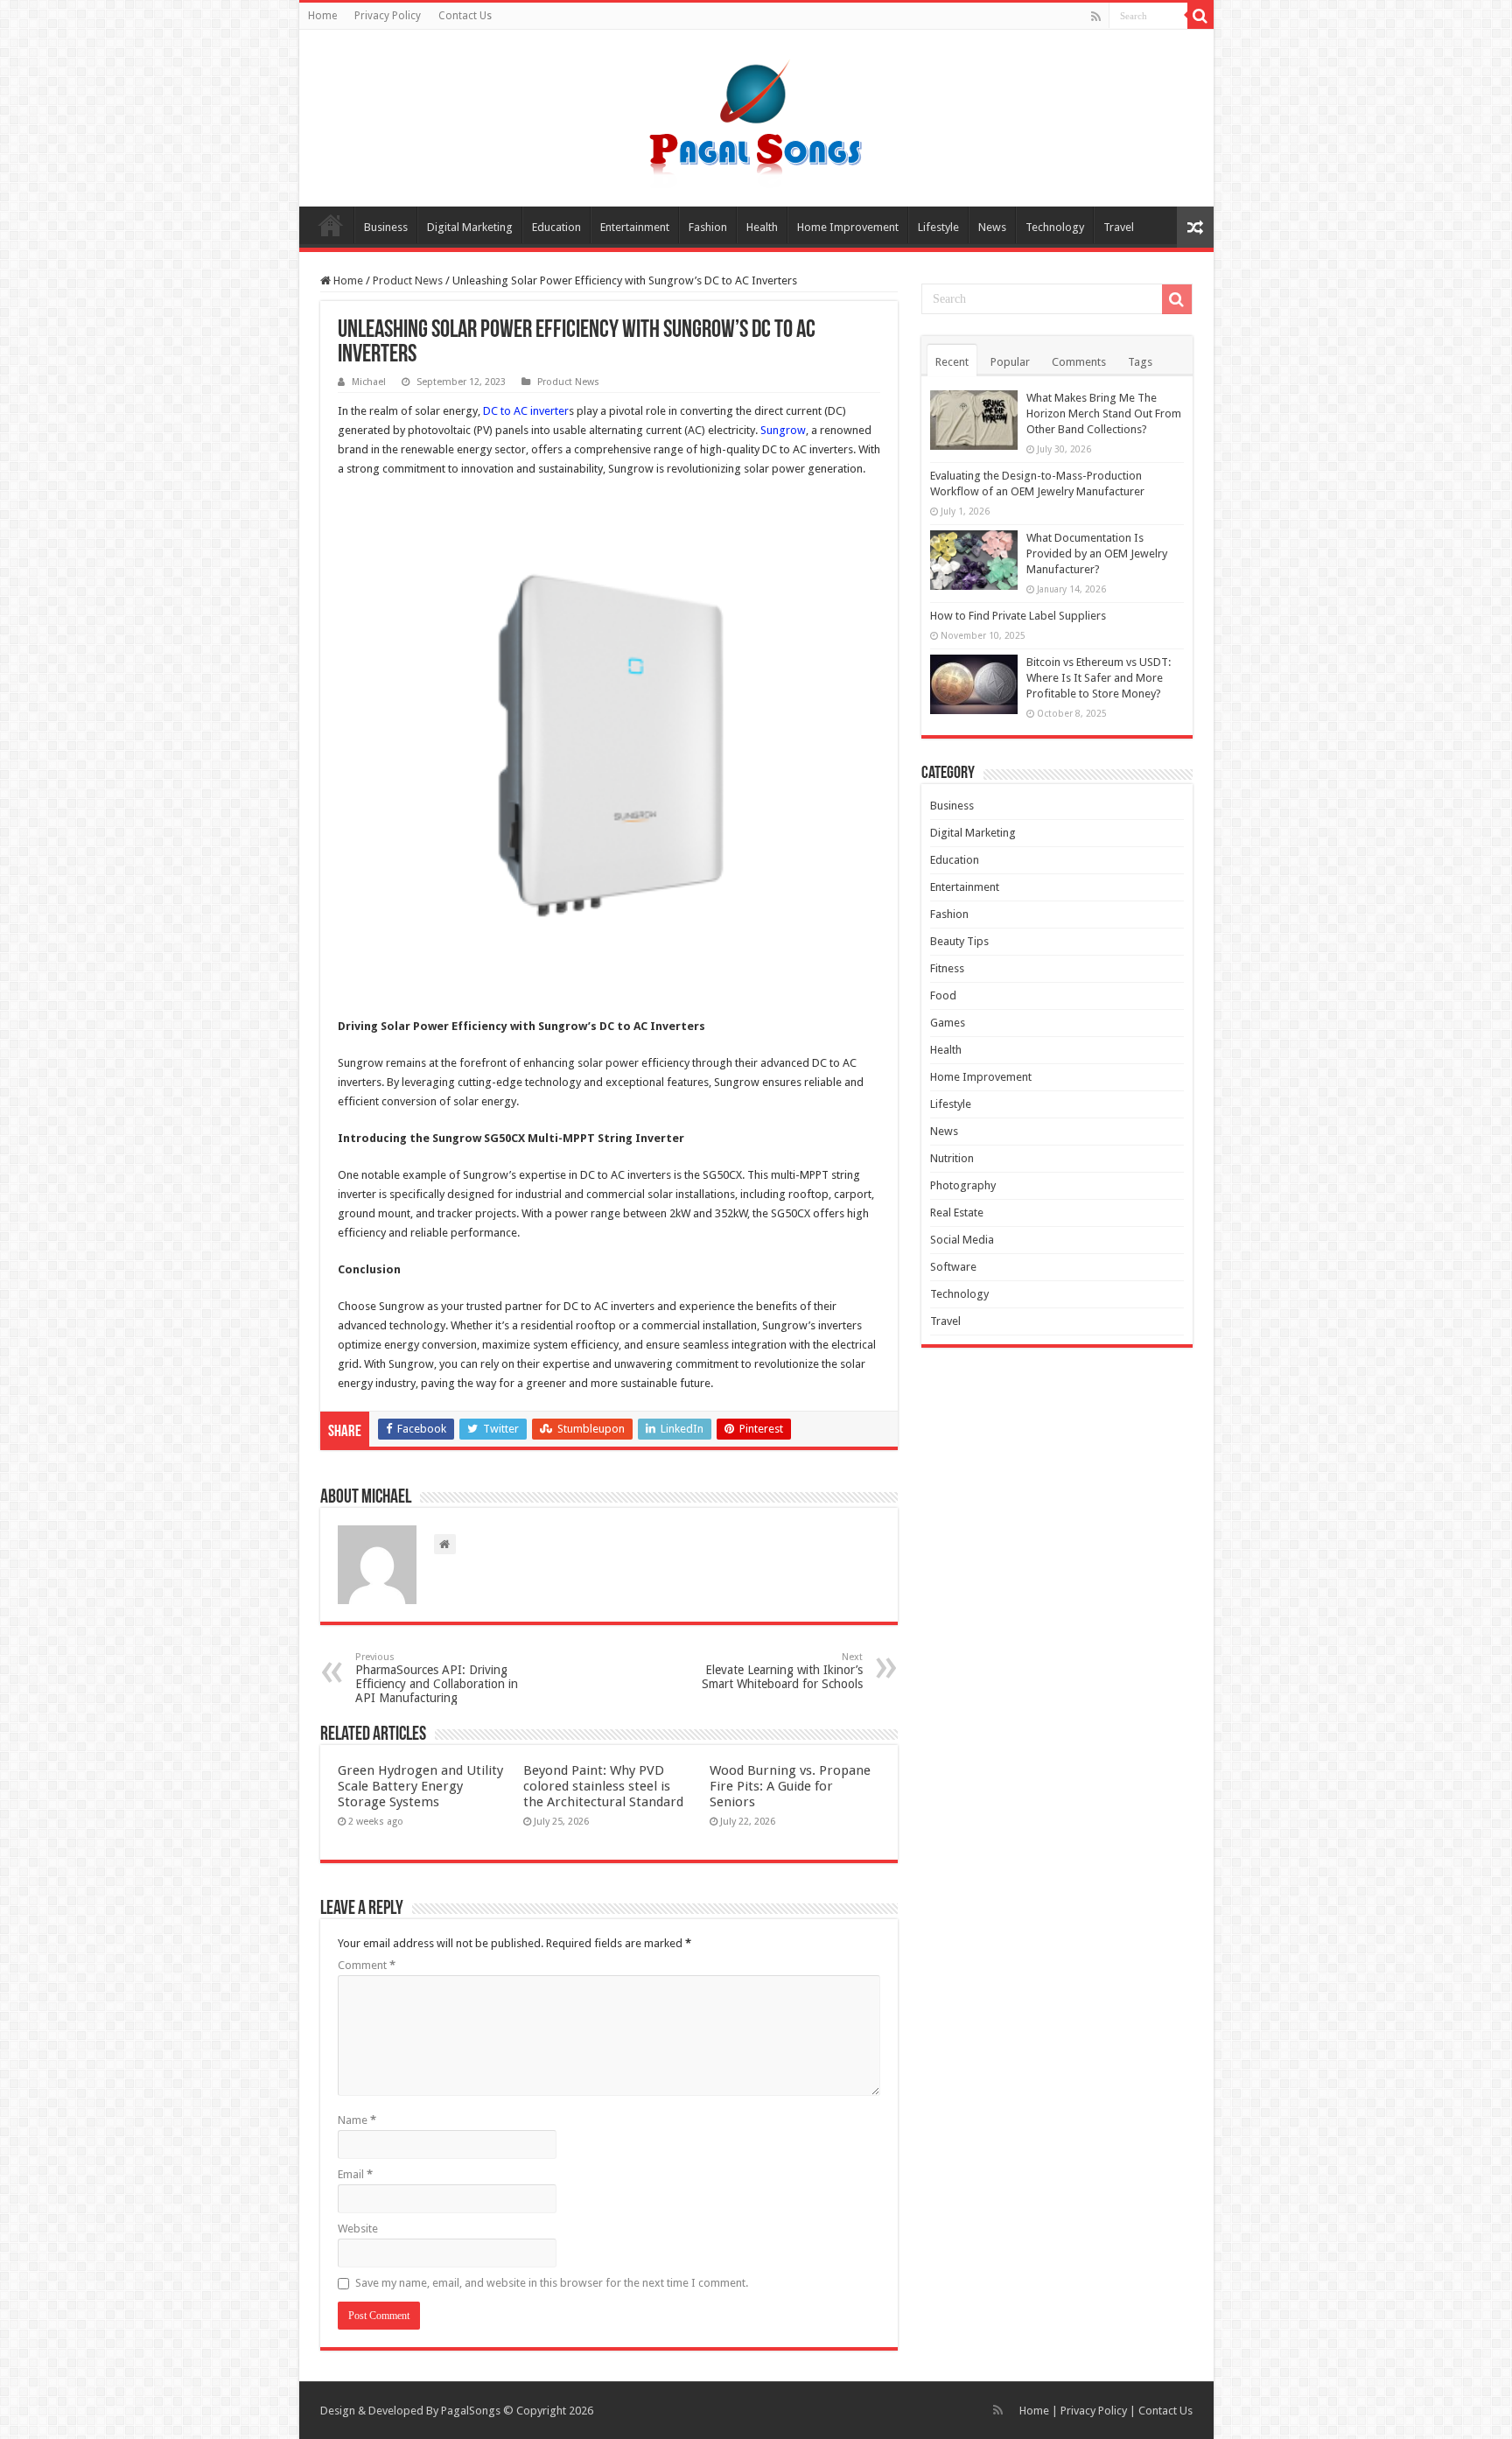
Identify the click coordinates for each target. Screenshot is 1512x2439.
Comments (1079, 362)
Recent (952, 362)
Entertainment (635, 227)
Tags (1140, 362)
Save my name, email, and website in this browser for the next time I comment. (552, 2283)
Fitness (947, 968)
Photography (963, 1185)
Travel (1119, 227)
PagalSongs (471, 2411)
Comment (367, 1965)
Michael (369, 382)
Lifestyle (938, 227)
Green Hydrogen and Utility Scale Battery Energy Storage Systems (420, 1786)
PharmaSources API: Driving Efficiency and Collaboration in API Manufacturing (437, 1678)
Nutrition (952, 1158)
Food (943, 995)
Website (358, 2229)
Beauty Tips (959, 941)
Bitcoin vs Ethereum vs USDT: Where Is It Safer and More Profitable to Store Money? (1099, 678)
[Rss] (1096, 17)
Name (357, 2120)
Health (762, 227)
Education (556, 227)
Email (355, 2174)
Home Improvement (848, 227)
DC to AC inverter (526, 411)
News (992, 227)
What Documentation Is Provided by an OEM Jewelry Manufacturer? (1097, 554)
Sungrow (783, 430)
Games (948, 1023)
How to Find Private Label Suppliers (1018, 616)
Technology (1055, 227)
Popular (1010, 362)
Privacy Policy (388, 16)
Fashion (708, 227)
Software (953, 1267)
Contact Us (465, 16)
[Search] (1200, 16)
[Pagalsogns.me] (756, 115)
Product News (408, 280)
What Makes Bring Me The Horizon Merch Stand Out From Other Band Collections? (1104, 414)
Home (322, 16)
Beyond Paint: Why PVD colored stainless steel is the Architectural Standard (603, 1786)
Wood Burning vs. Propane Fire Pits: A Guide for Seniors (790, 1786)
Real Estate (957, 1212)
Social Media (962, 1240)
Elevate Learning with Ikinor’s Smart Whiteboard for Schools (782, 1671)
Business (386, 227)
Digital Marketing (470, 227)
